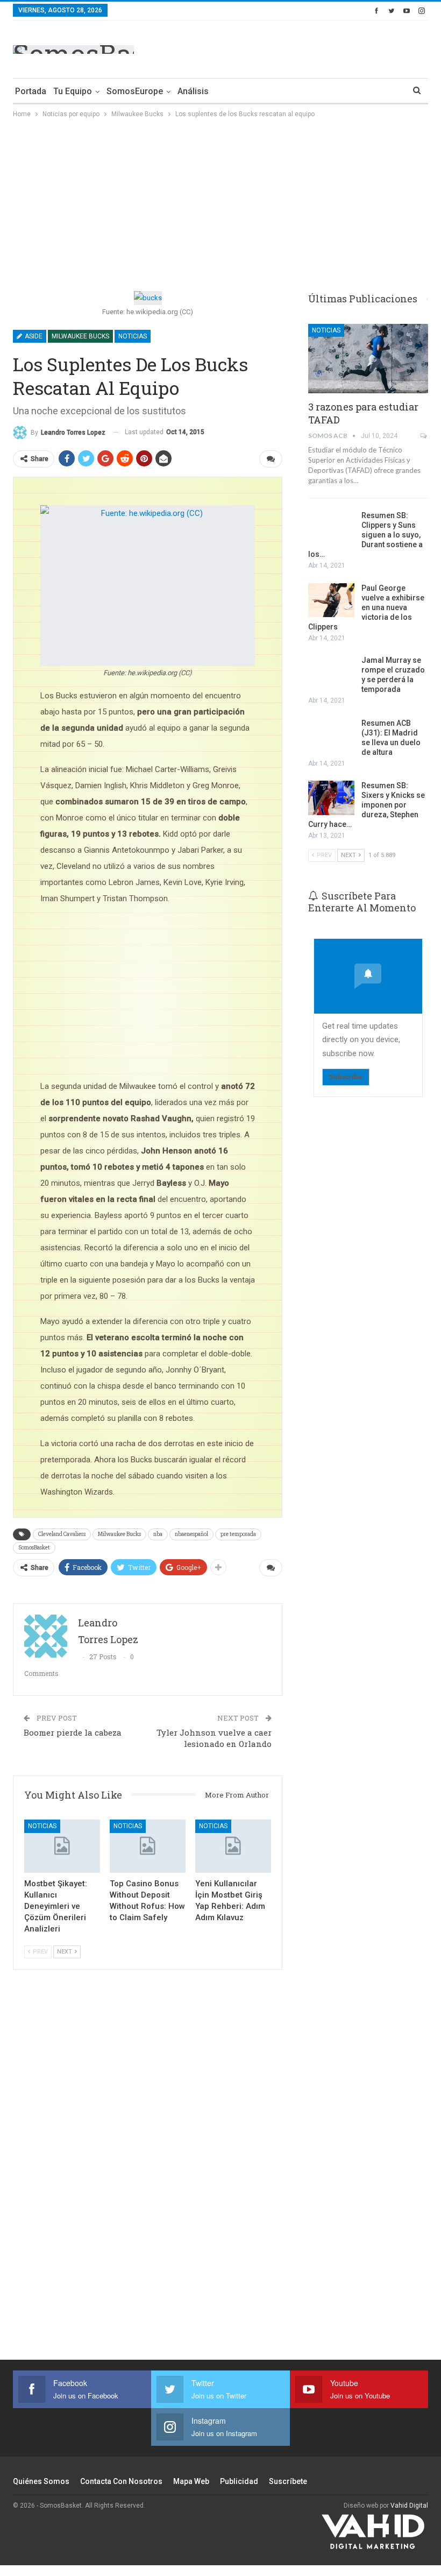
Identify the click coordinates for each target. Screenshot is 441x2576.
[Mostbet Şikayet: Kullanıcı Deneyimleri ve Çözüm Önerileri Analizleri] (62, 1846)
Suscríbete (288, 2481)
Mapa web (191, 2481)
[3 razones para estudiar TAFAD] (368, 359)
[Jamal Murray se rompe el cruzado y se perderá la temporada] (331, 673)
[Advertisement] (302, 47)
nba (158, 1534)
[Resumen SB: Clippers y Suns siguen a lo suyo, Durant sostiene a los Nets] (331, 528)
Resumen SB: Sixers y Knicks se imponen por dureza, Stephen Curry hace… (367, 805)
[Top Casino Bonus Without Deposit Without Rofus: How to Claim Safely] (148, 1846)
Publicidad (239, 2481)
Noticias (133, 336)
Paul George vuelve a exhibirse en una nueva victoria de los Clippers (366, 607)
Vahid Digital (409, 2506)
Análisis (193, 91)
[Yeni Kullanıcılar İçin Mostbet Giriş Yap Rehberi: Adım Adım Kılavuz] (233, 1846)
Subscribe (346, 1077)
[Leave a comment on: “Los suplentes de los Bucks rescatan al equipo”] (271, 459)
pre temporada (238, 1534)
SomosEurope (135, 91)
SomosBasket (34, 1548)
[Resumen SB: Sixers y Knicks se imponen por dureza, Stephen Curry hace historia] (331, 798)
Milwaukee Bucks (80, 336)
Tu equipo (73, 91)
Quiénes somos (41, 2481)
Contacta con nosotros (121, 2481)
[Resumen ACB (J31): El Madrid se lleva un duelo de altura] (331, 735)
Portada (31, 91)
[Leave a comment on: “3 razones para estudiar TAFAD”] (424, 436)
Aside (33, 336)
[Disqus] (148, 2171)
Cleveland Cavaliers (62, 1534)
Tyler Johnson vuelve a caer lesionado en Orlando (214, 1738)
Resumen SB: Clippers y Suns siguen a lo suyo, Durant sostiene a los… (365, 535)
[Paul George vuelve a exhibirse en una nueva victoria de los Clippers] (331, 600)
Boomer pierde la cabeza (73, 1732)
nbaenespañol (191, 1534)
